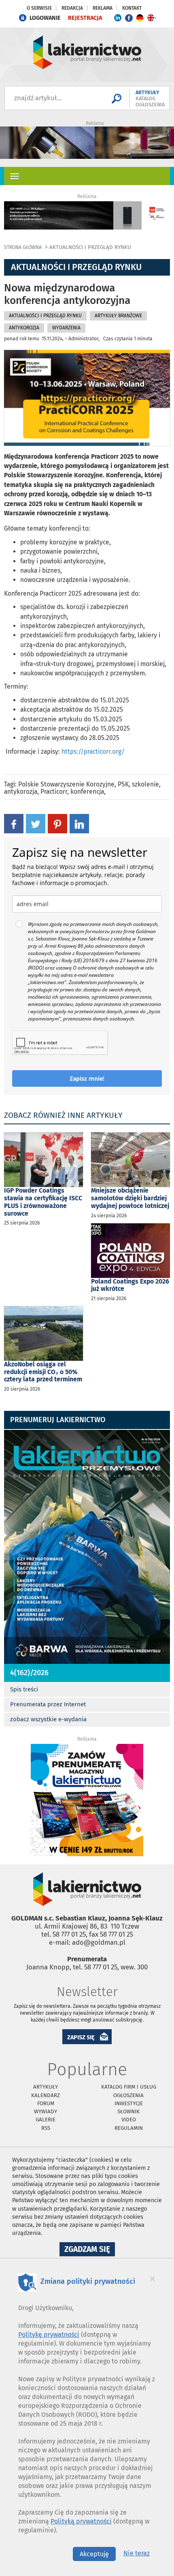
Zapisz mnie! (87, 1078)
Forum (46, 2103)
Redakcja (72, 8)
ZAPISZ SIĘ (81, 2037)
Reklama (103, 8)
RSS (46, 2128)
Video (129, 2120)
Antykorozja (24, 328)
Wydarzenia (66, 328)
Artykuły (46, 2087)
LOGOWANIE (45, 18)
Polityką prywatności (81, 2521)
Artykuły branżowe (118, 316)
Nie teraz (137, 2553)
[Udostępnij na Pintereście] (57, 823)
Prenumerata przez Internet (48, 1704)
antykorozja (21, 792)
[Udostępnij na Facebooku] (14, 823)
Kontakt (132, 8)
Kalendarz (46, 2095)
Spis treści (24, 1689)
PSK (123, 784)
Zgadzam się (90, 2250)
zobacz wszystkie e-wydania (48, 1719)
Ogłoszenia (128, 2095)
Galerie (46, 2120)
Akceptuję (94, 2554)
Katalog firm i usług (129, 2087)
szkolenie (145, 784)
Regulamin (129, 2128)
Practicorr (54, 792)
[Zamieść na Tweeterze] (36, 823)
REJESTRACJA (85, 18)
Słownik (128, 2111)
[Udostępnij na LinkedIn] (79, 823)
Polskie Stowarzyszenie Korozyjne (66, 784)
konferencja (87, 792)
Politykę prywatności (49, 2335)
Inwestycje (129, 2103)
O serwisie (39, 8)
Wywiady (46, 2111)
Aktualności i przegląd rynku (90, 247)
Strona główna (23, 247)
